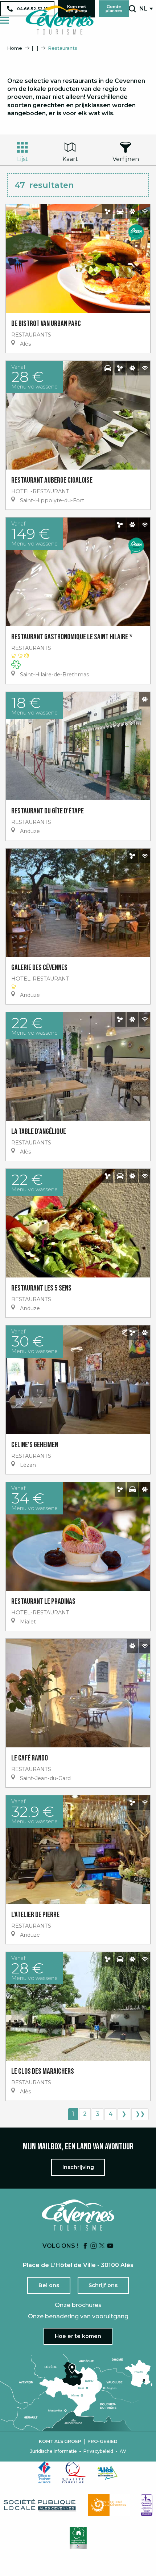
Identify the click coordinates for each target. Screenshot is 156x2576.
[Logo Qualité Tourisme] (74, 2472)
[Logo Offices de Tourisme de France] (45, 2472)
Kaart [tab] (70, 159)
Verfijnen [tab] (126, 159)
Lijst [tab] (22, 159)
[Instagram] (94, 2246)
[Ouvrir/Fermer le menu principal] (5, 20)
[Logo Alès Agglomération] (107, 2473)
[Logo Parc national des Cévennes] (109, 2505)
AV (123, 2451)
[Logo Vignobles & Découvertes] (78, 2538)
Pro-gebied (102, 2442)
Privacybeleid (98, 2451)
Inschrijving (78, 2167)
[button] (132, 9)
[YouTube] (110, 2246)
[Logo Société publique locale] (40, 2505)
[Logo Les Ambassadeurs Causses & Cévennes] (147, 2505)
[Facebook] (85, 2246)
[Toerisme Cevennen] (59, 20)
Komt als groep (60, 2442)
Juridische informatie (54, 2451)
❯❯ (140, 2114)
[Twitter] (102, 2246)
